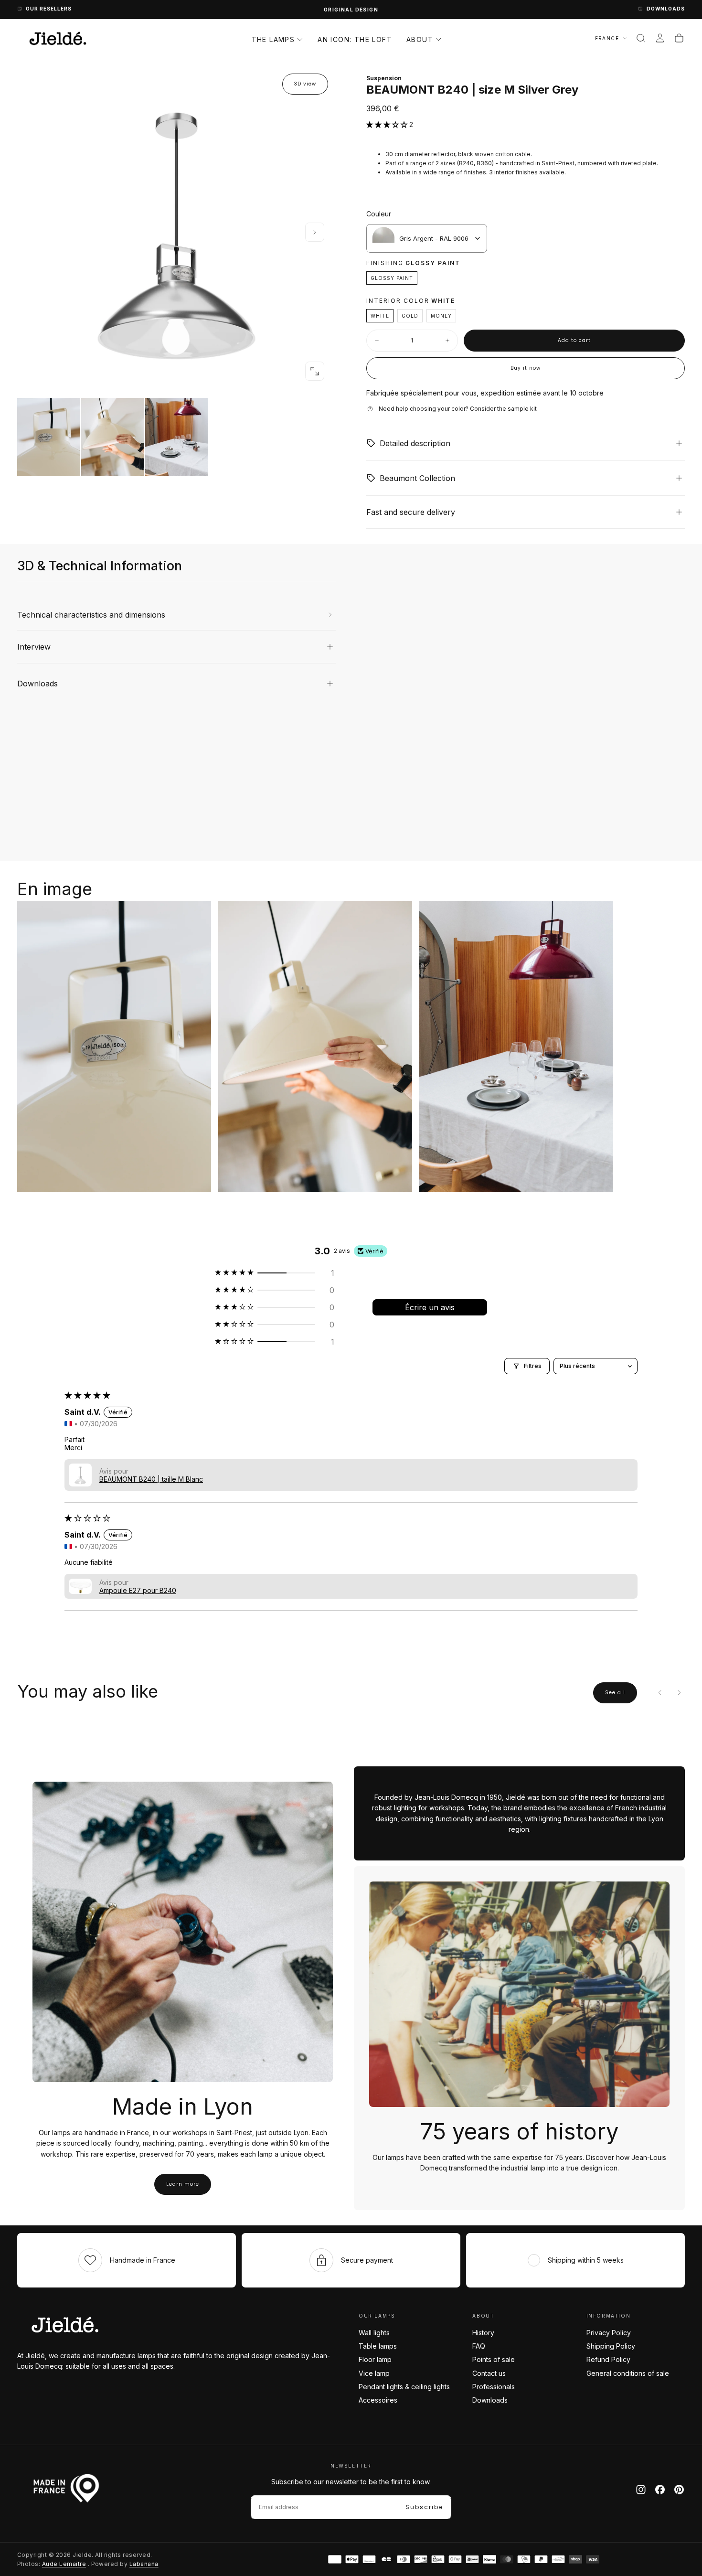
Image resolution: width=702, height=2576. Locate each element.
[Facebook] (660, 2490)
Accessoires (378, 2400)
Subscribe (424, 2507)
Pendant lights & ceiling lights (404, 2387)
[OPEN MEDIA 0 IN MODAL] (315, 371)
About (420, 39)
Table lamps (378, 2346)
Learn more (183, 2184)
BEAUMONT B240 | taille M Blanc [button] (151, 1479)
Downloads (490, 2400)
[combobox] (427, 238)
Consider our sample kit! (351, 10)
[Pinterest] (679, 2490)
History (483, 2333)
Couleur (379, 214)
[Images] (176, 437)
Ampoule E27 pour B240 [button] (138, 1590)
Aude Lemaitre (64, 2564)
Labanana (144, 2564)
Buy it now (526, 368)
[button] (641, 38)
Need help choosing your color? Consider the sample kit (458, 409)
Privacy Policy (609, 2333)
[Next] (679, 1693)
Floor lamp (375, 2359)
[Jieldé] (65, 2325)
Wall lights (374, 2333)
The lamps (273, 39)
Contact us (489, 2373)
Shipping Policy (611, 2346)
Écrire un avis (430, 1307)
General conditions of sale (628, 2373)
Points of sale (494, 2359)
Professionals (494, 2387)
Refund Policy (608, 2359)
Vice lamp (374, 2373)
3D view (305, 84)
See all (615, 1693)
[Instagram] (641, 2490)
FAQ (479, 2346)
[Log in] (660, 38)
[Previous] (660, 1693)
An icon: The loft (355, 39)
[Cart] (679, 38)
